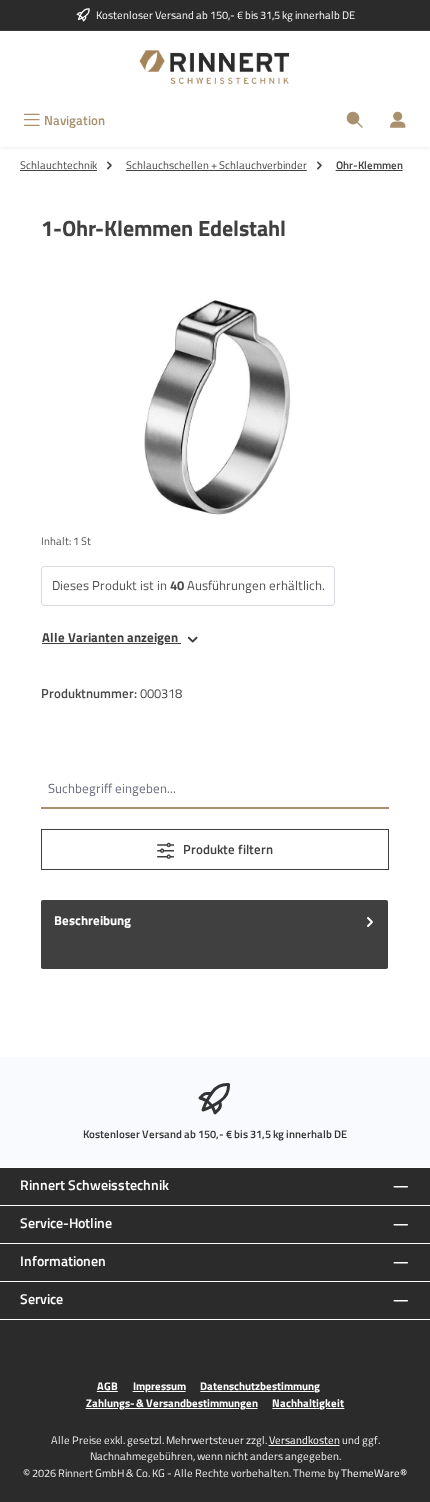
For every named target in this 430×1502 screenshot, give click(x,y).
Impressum (159, 1386)
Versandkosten (304, 1439)
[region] (215, 407)
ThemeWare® (374, 1472)
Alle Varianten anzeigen (111, 637)
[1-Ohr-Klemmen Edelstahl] (214, 407)
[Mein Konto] (398, 120)
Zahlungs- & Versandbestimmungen (172, 1403)
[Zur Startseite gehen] (215, 67)
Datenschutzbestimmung (260, 1386)
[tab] (214, 934)
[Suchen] (355, 120)
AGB (107, 1386)
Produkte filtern (226, 849)
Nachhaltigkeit (308, 1403)
